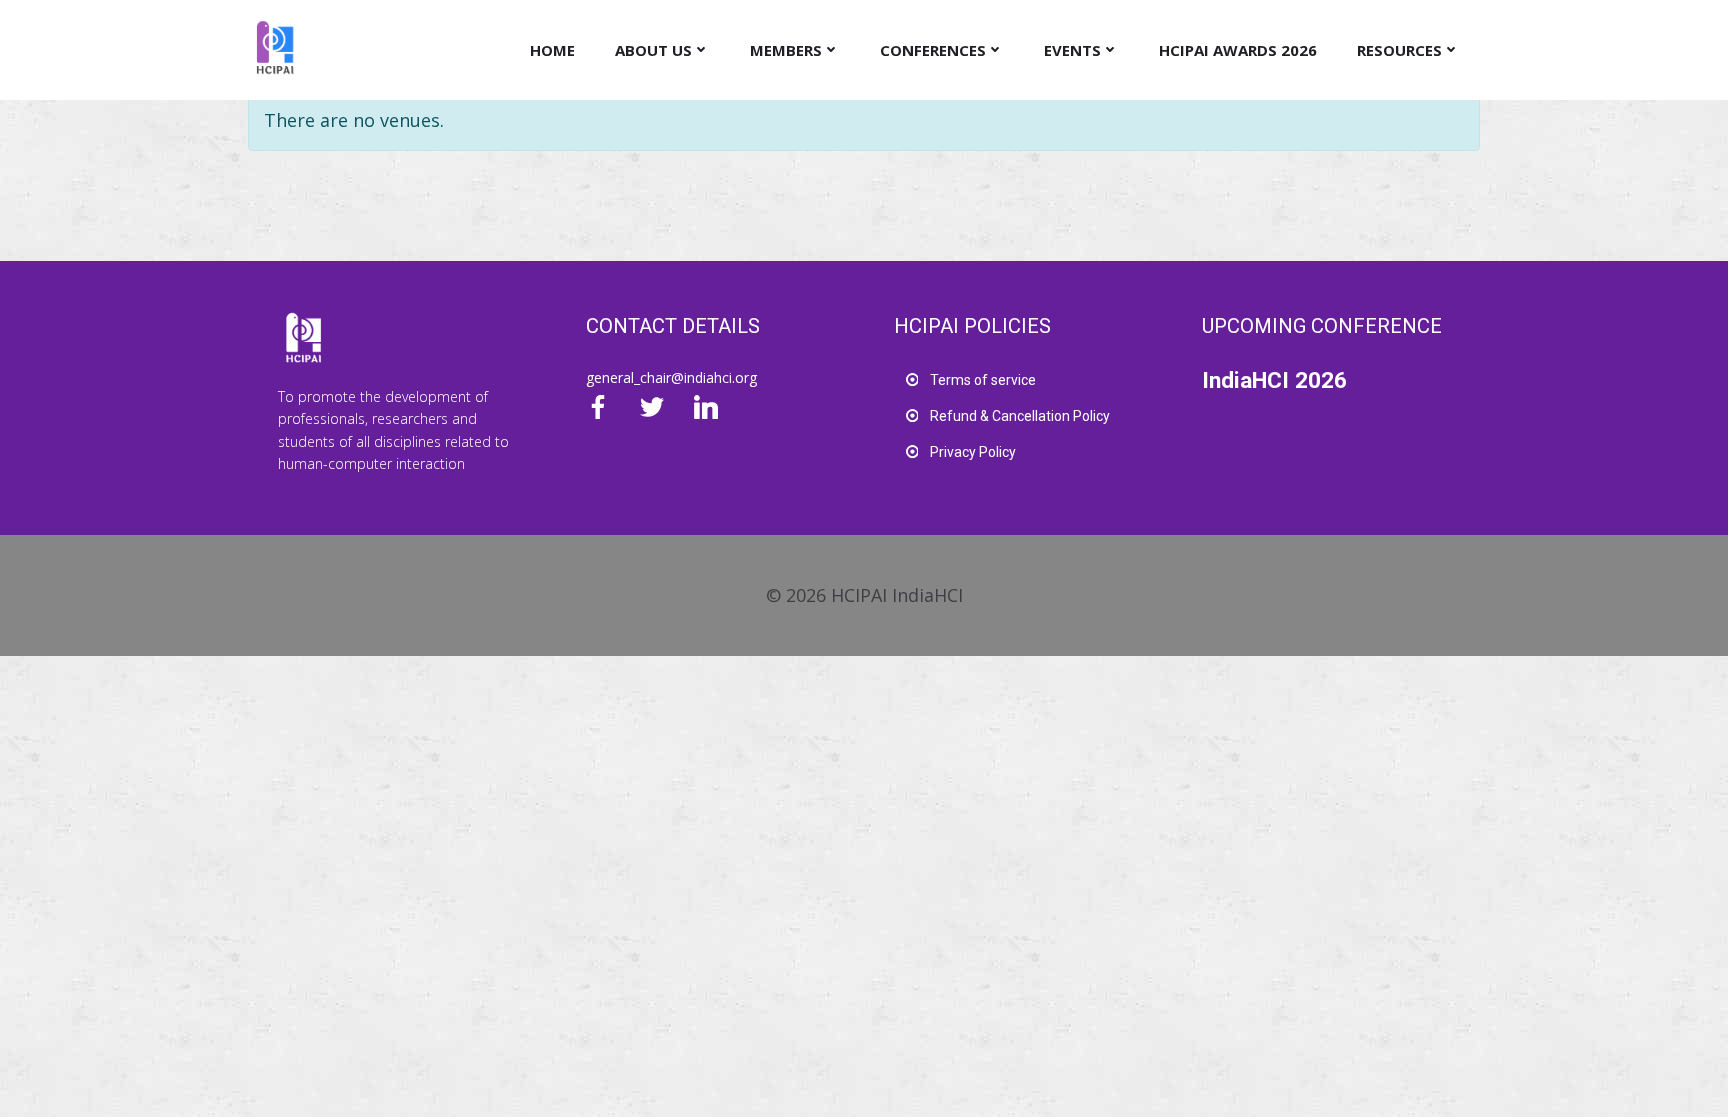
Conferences (933, 50)
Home (552, 50)
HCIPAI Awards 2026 (1238, 50)
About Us (653, 50)
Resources (1399, 50)
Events (1072, 50)
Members (786, 50)
